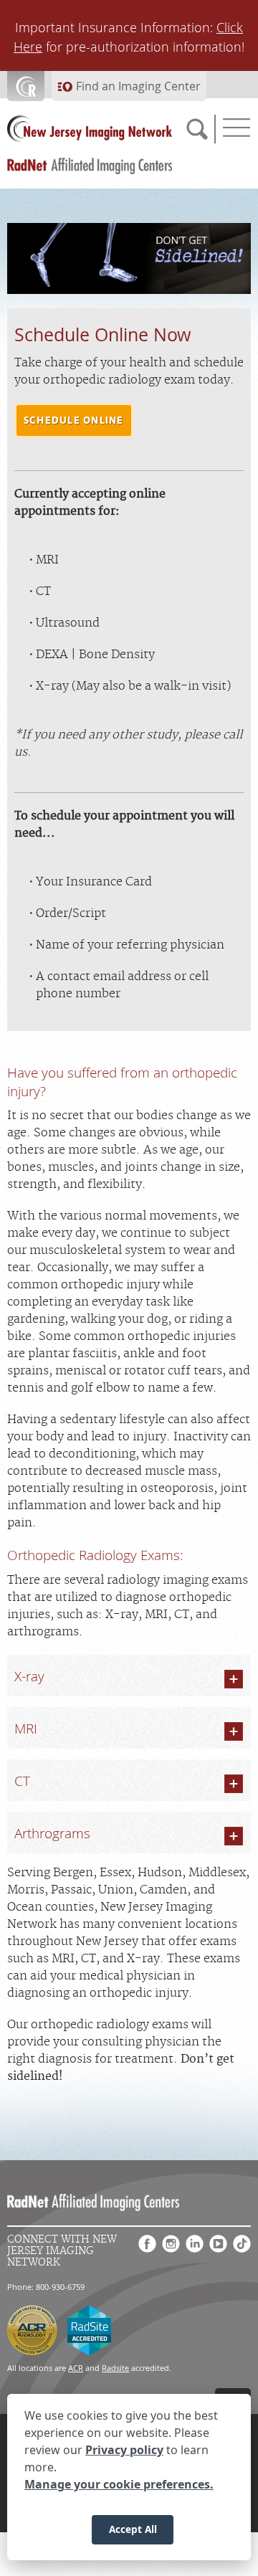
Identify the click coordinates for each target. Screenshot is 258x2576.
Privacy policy (124, 2450)
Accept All (133, 2529)
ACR (76, 2368)
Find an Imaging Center (138, 86)
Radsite (115, 2368)
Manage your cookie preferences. (119, 2484)
